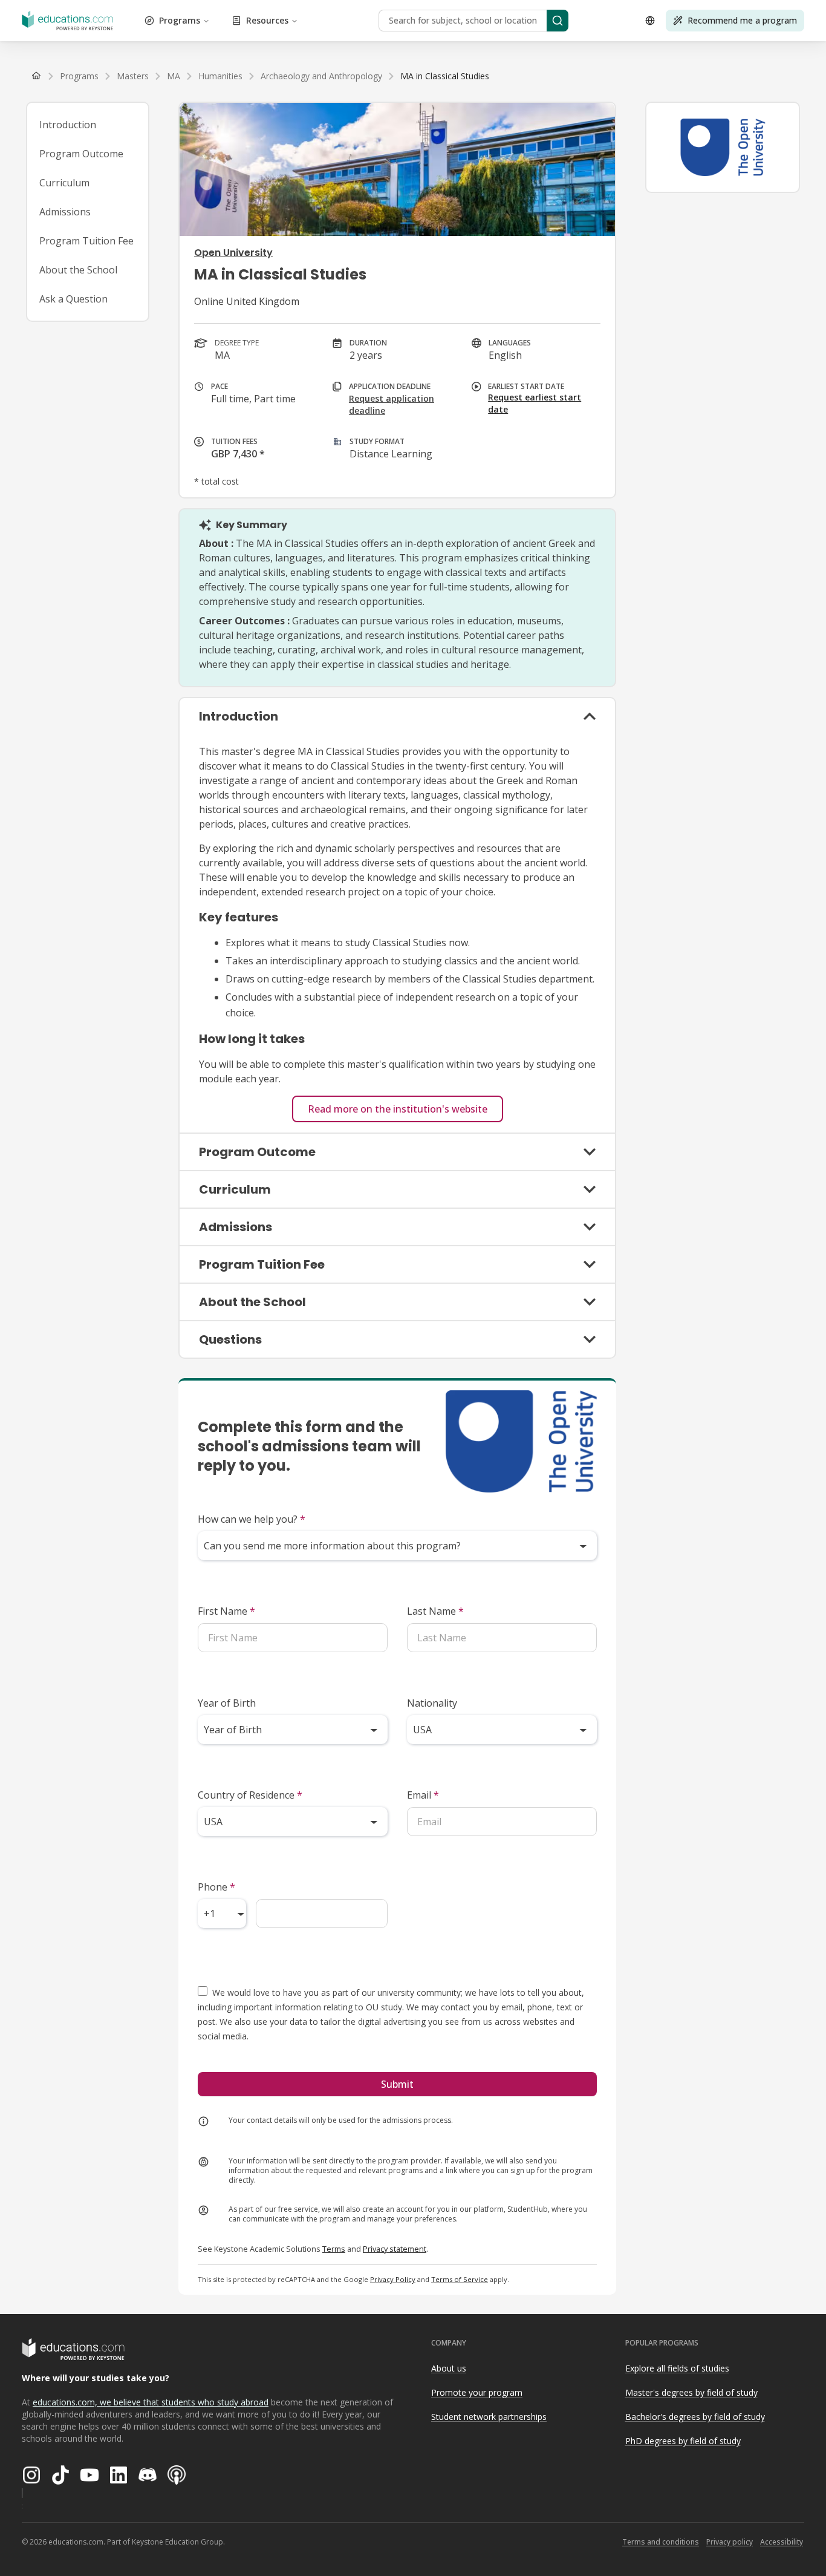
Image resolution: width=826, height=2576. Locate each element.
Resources (267, 20)
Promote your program (477, 2392)
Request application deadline (392, 404)
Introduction (68, 125)
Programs (180, 20)
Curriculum (64, 183)
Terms (334, 2249)
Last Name (435, 1611)
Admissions (65, 212)
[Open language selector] (650, 21)
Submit (397, 2084)
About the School (78, 270)
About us (449, 2368)
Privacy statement (395, 2249)
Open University (233, 253)
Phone (216, 1887)
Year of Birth (227, 1703)
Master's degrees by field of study (691, 2392)
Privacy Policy (393, 2279)
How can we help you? (252, 1519)
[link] (445, 76)
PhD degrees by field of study (683, 2441)
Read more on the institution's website (398, 1109)
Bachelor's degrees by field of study (695, 2417)
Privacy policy (730, 2542)
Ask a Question (73, 299)
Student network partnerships (489, 2417)
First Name (226, 1611)
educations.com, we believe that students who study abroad (151, 2402)
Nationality (432, 1703)
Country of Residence (250, 1795)
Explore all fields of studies (677, 2368)
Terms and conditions (661, 2542)
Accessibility (782, 2542)
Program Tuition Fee (86, 241)
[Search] (558, 21)
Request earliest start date (535, 403)
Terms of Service (460, 2279)
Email (423, 1795)
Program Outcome (81, 154)
